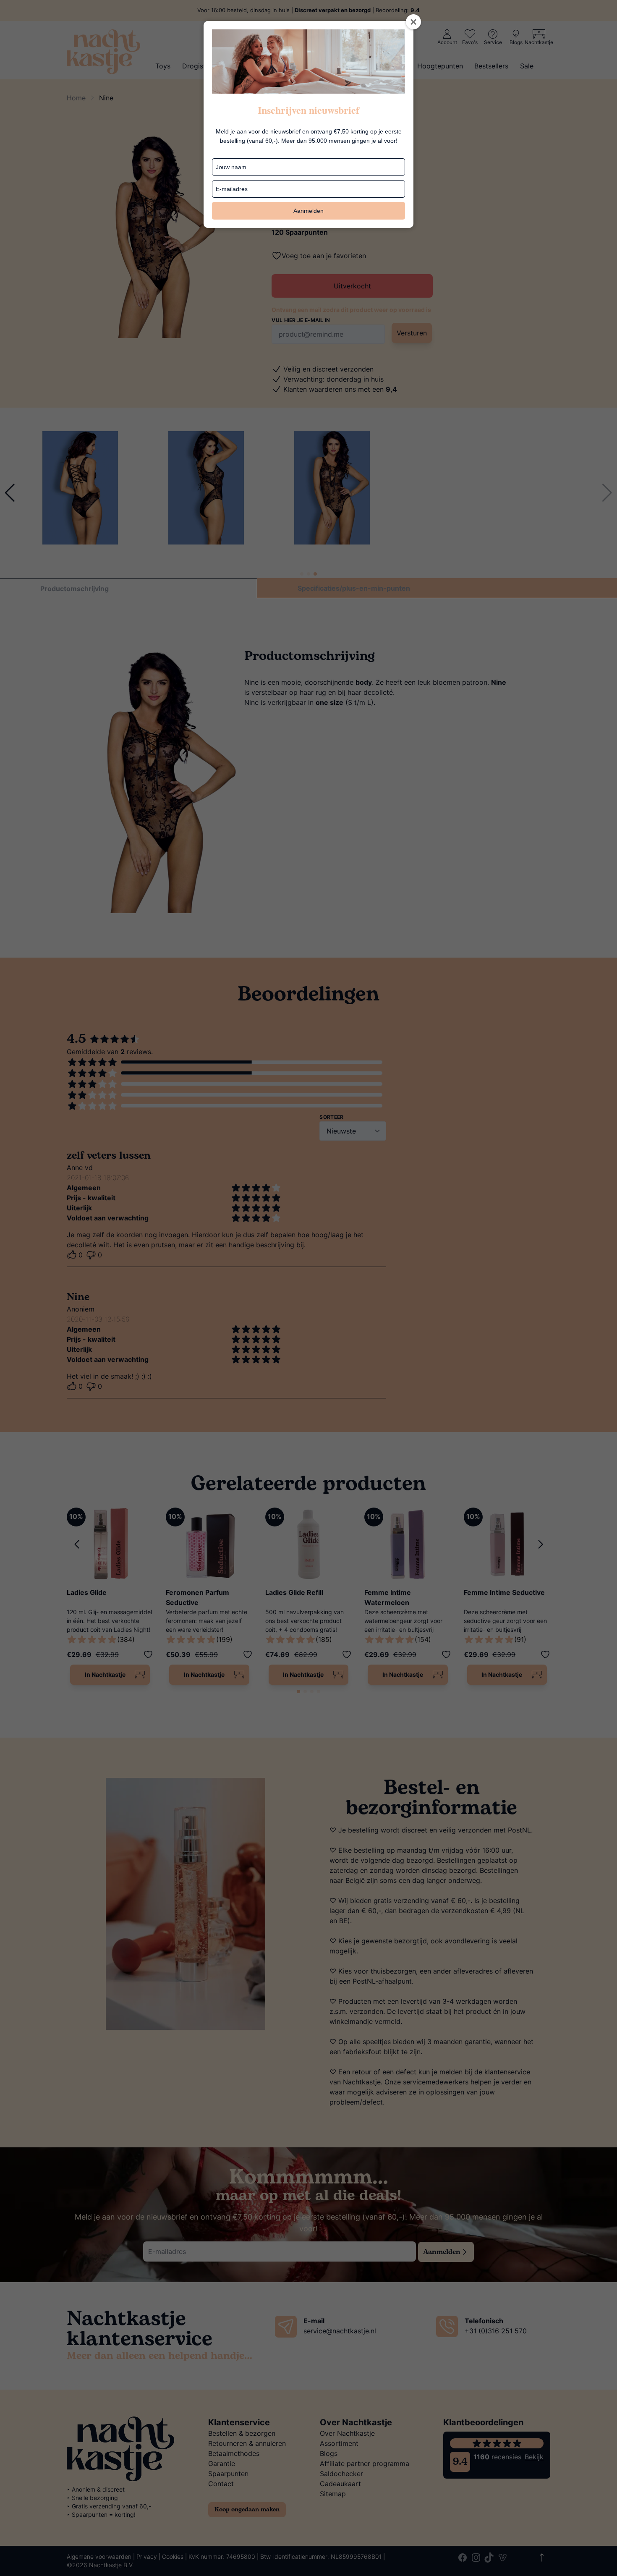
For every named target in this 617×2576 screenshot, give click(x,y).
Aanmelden (308, 211)
